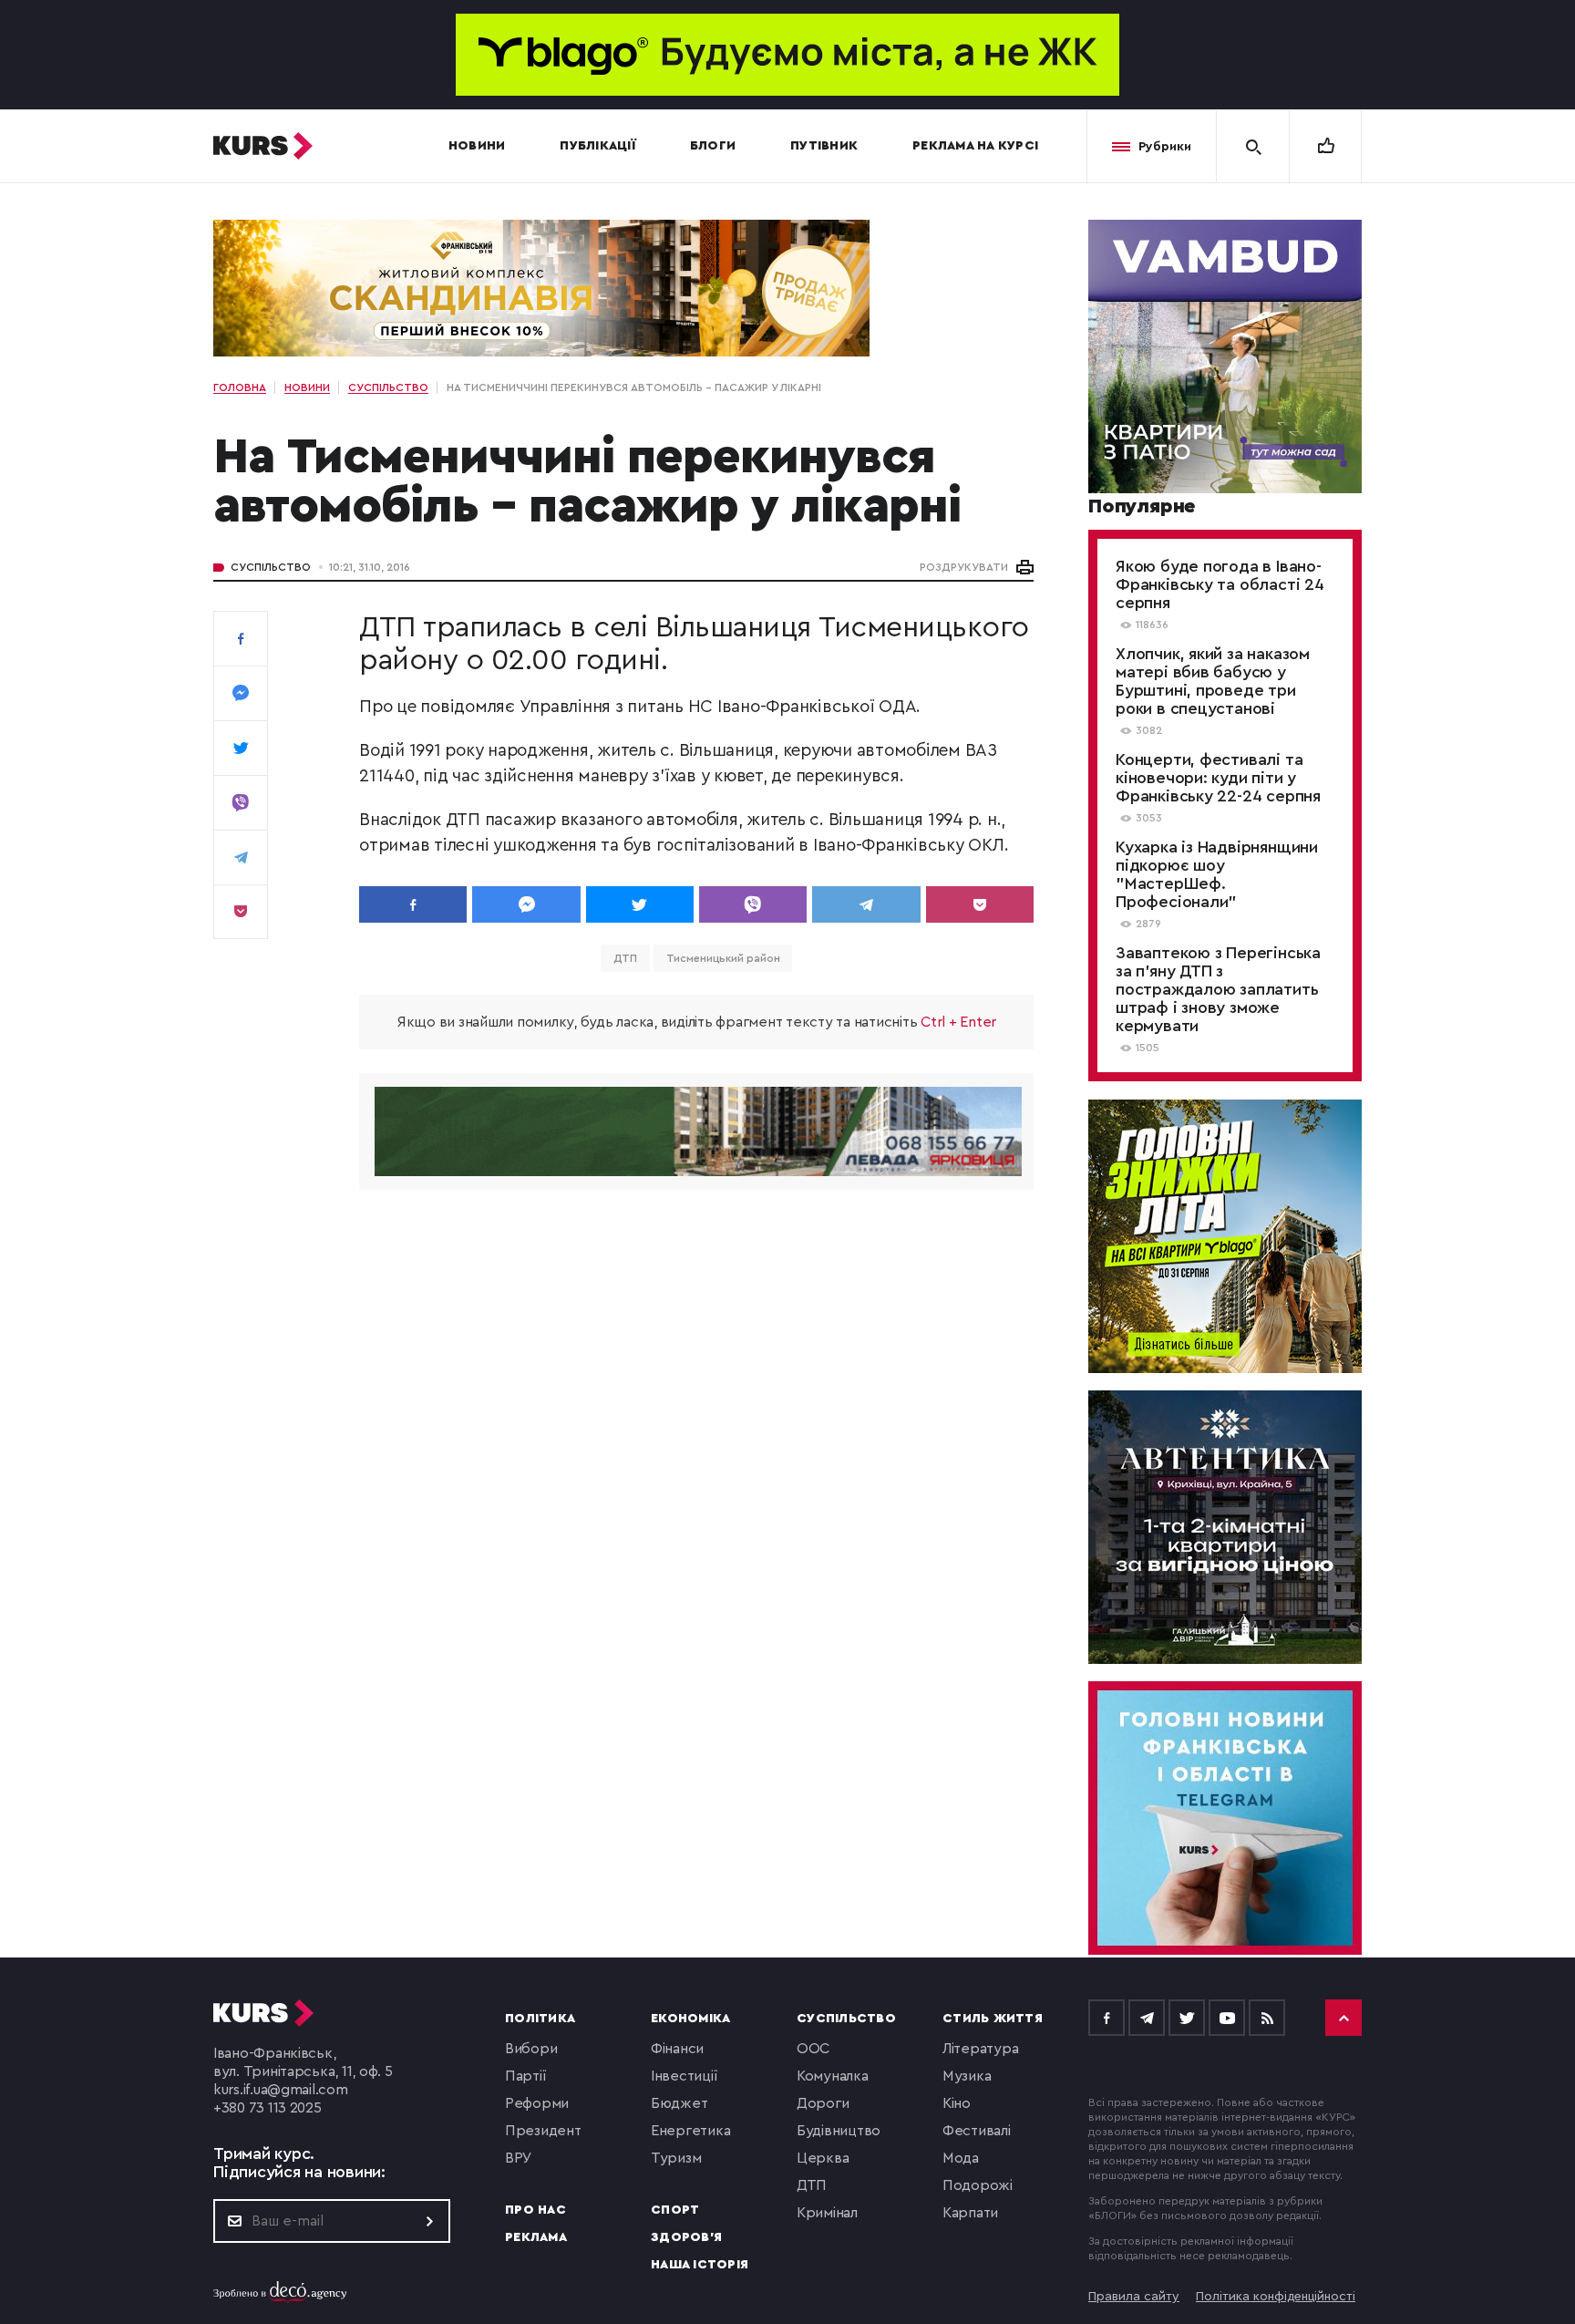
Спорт (675, 2210)
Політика (540, 2019)
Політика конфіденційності (1276, 2297)
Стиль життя (993, 2019)
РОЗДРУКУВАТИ (964, 567)
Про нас (535, 2210)
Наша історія (700, 2265)
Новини (477, 146)
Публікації (597, 146)
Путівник (824, 146)
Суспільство (271, 567)
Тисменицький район (723, 958)
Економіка (690, 2019)
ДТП (626, 958)
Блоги (713, 146)
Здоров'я (686, 2237)
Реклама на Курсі (975, 146)
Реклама (536, 2237)
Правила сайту (1134, 2297)
